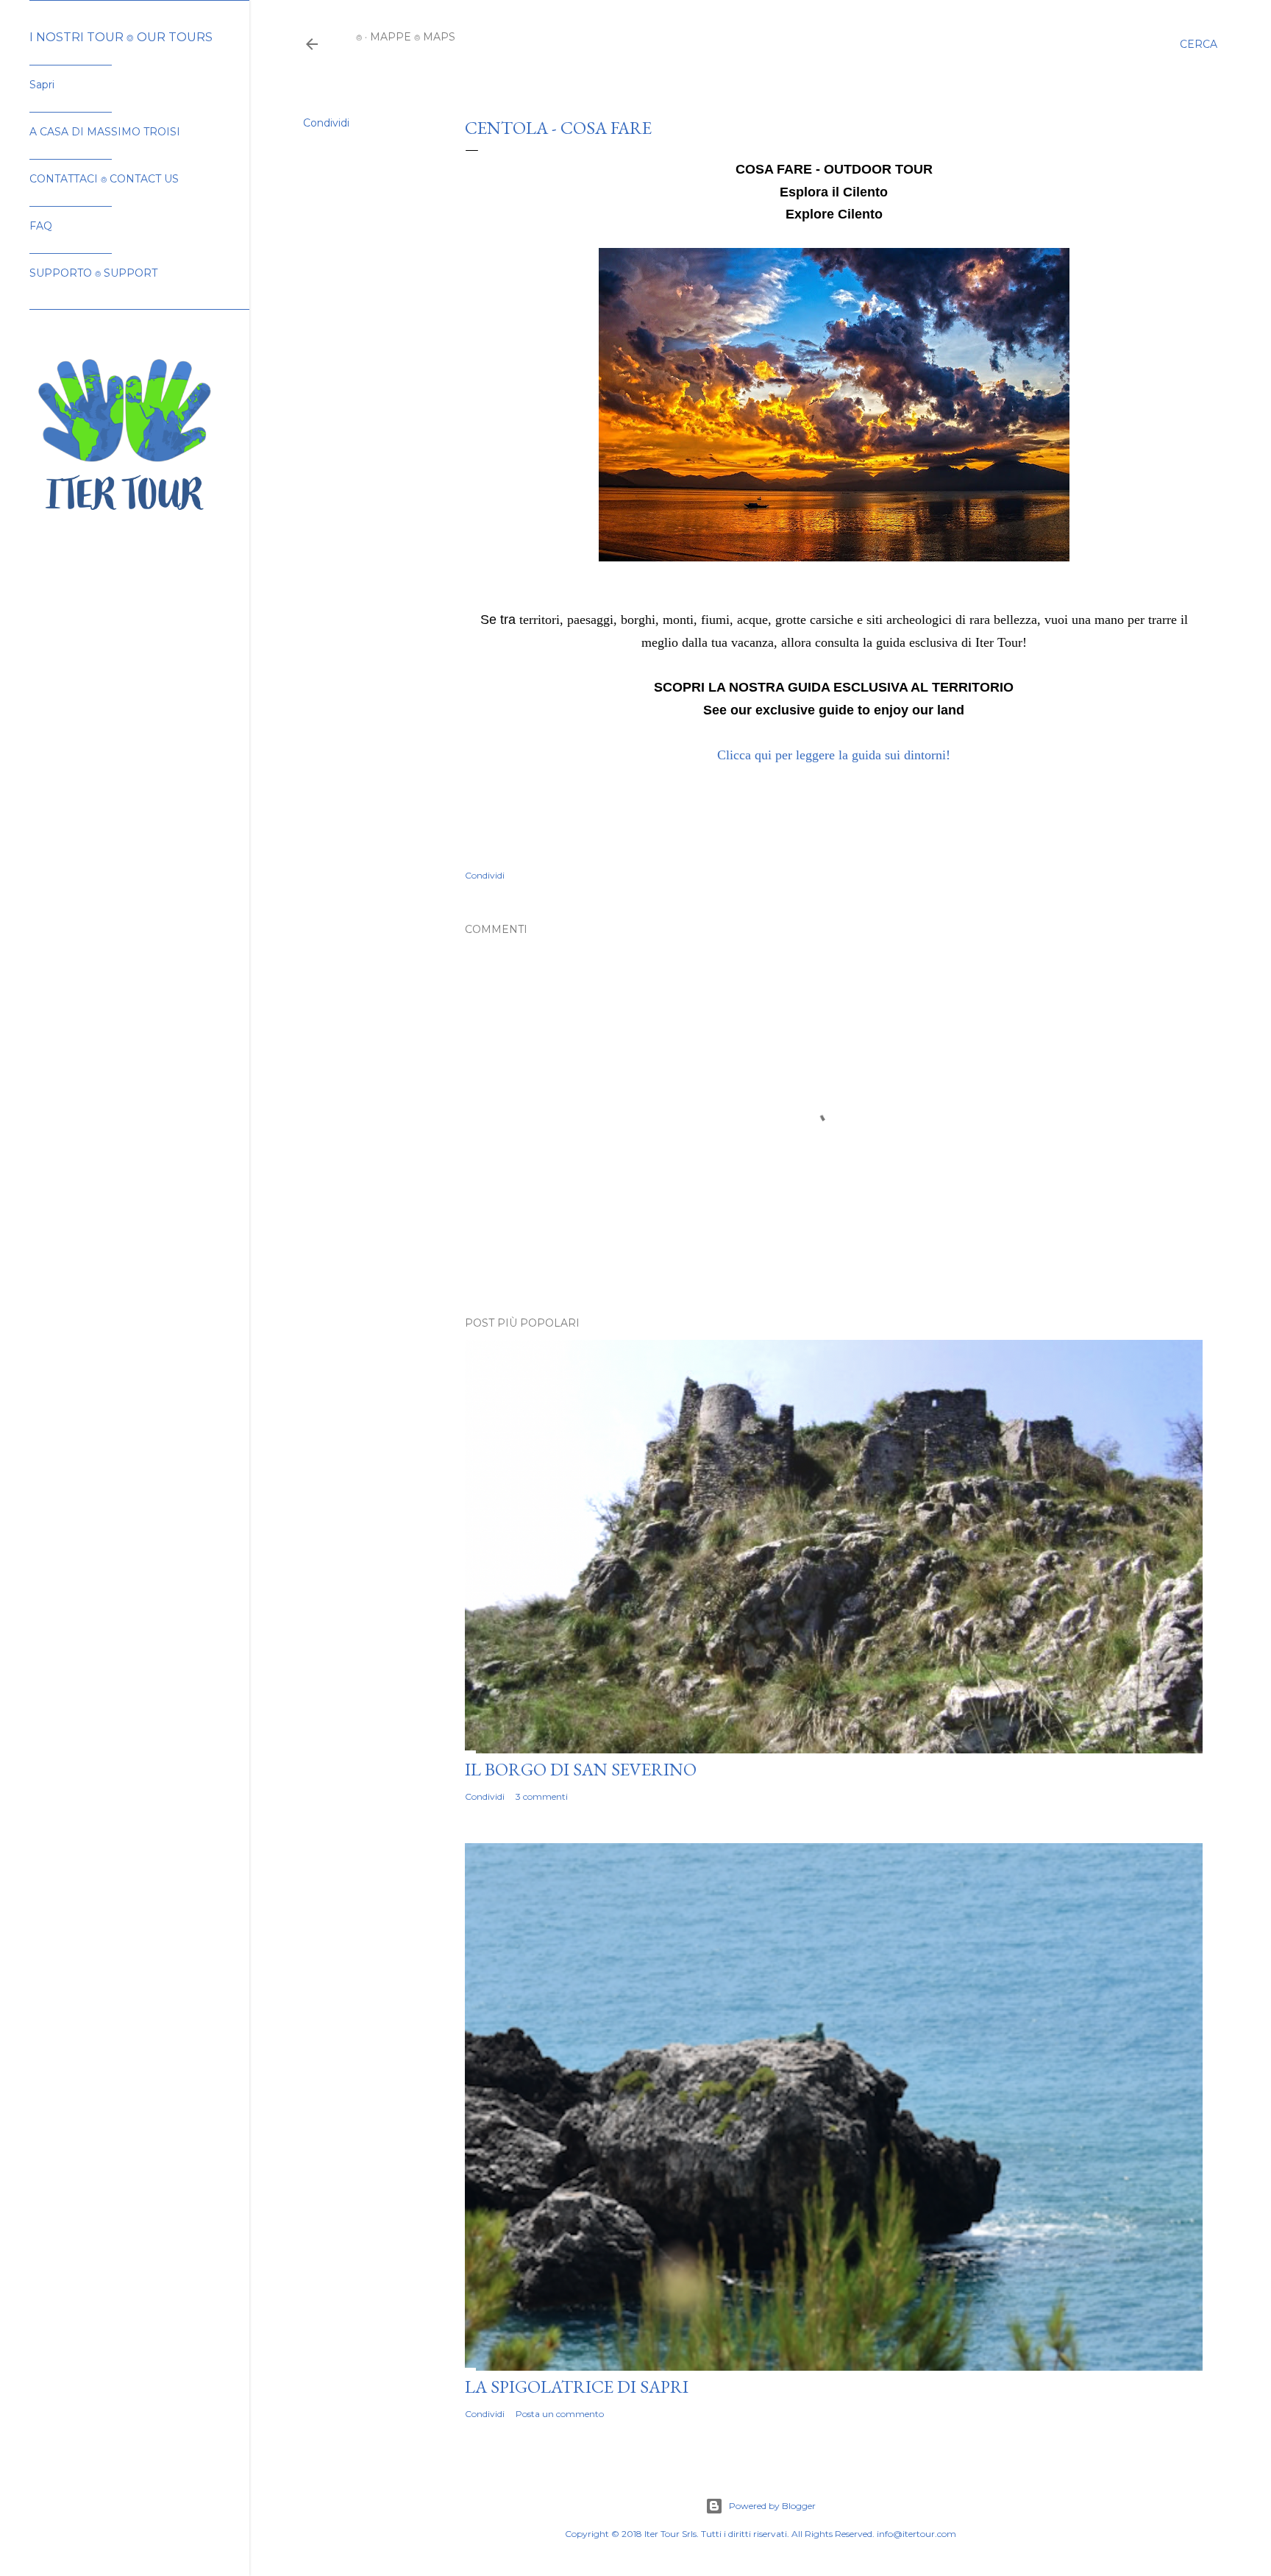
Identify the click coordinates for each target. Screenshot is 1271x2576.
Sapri (42, 85)
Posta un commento (560, 2414)
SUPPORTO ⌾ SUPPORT (93, 273)
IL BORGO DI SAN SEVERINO (581, 1769)
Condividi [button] (326, 123)
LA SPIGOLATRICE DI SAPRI (577, 2387)
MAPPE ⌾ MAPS (413, 37)
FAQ (41, 226)
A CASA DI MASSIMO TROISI (105, 132)
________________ (71, 61)
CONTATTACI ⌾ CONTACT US (104, 179)
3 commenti (542, 1796)
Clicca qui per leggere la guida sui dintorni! (834, 755)
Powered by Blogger (772, 2506)
